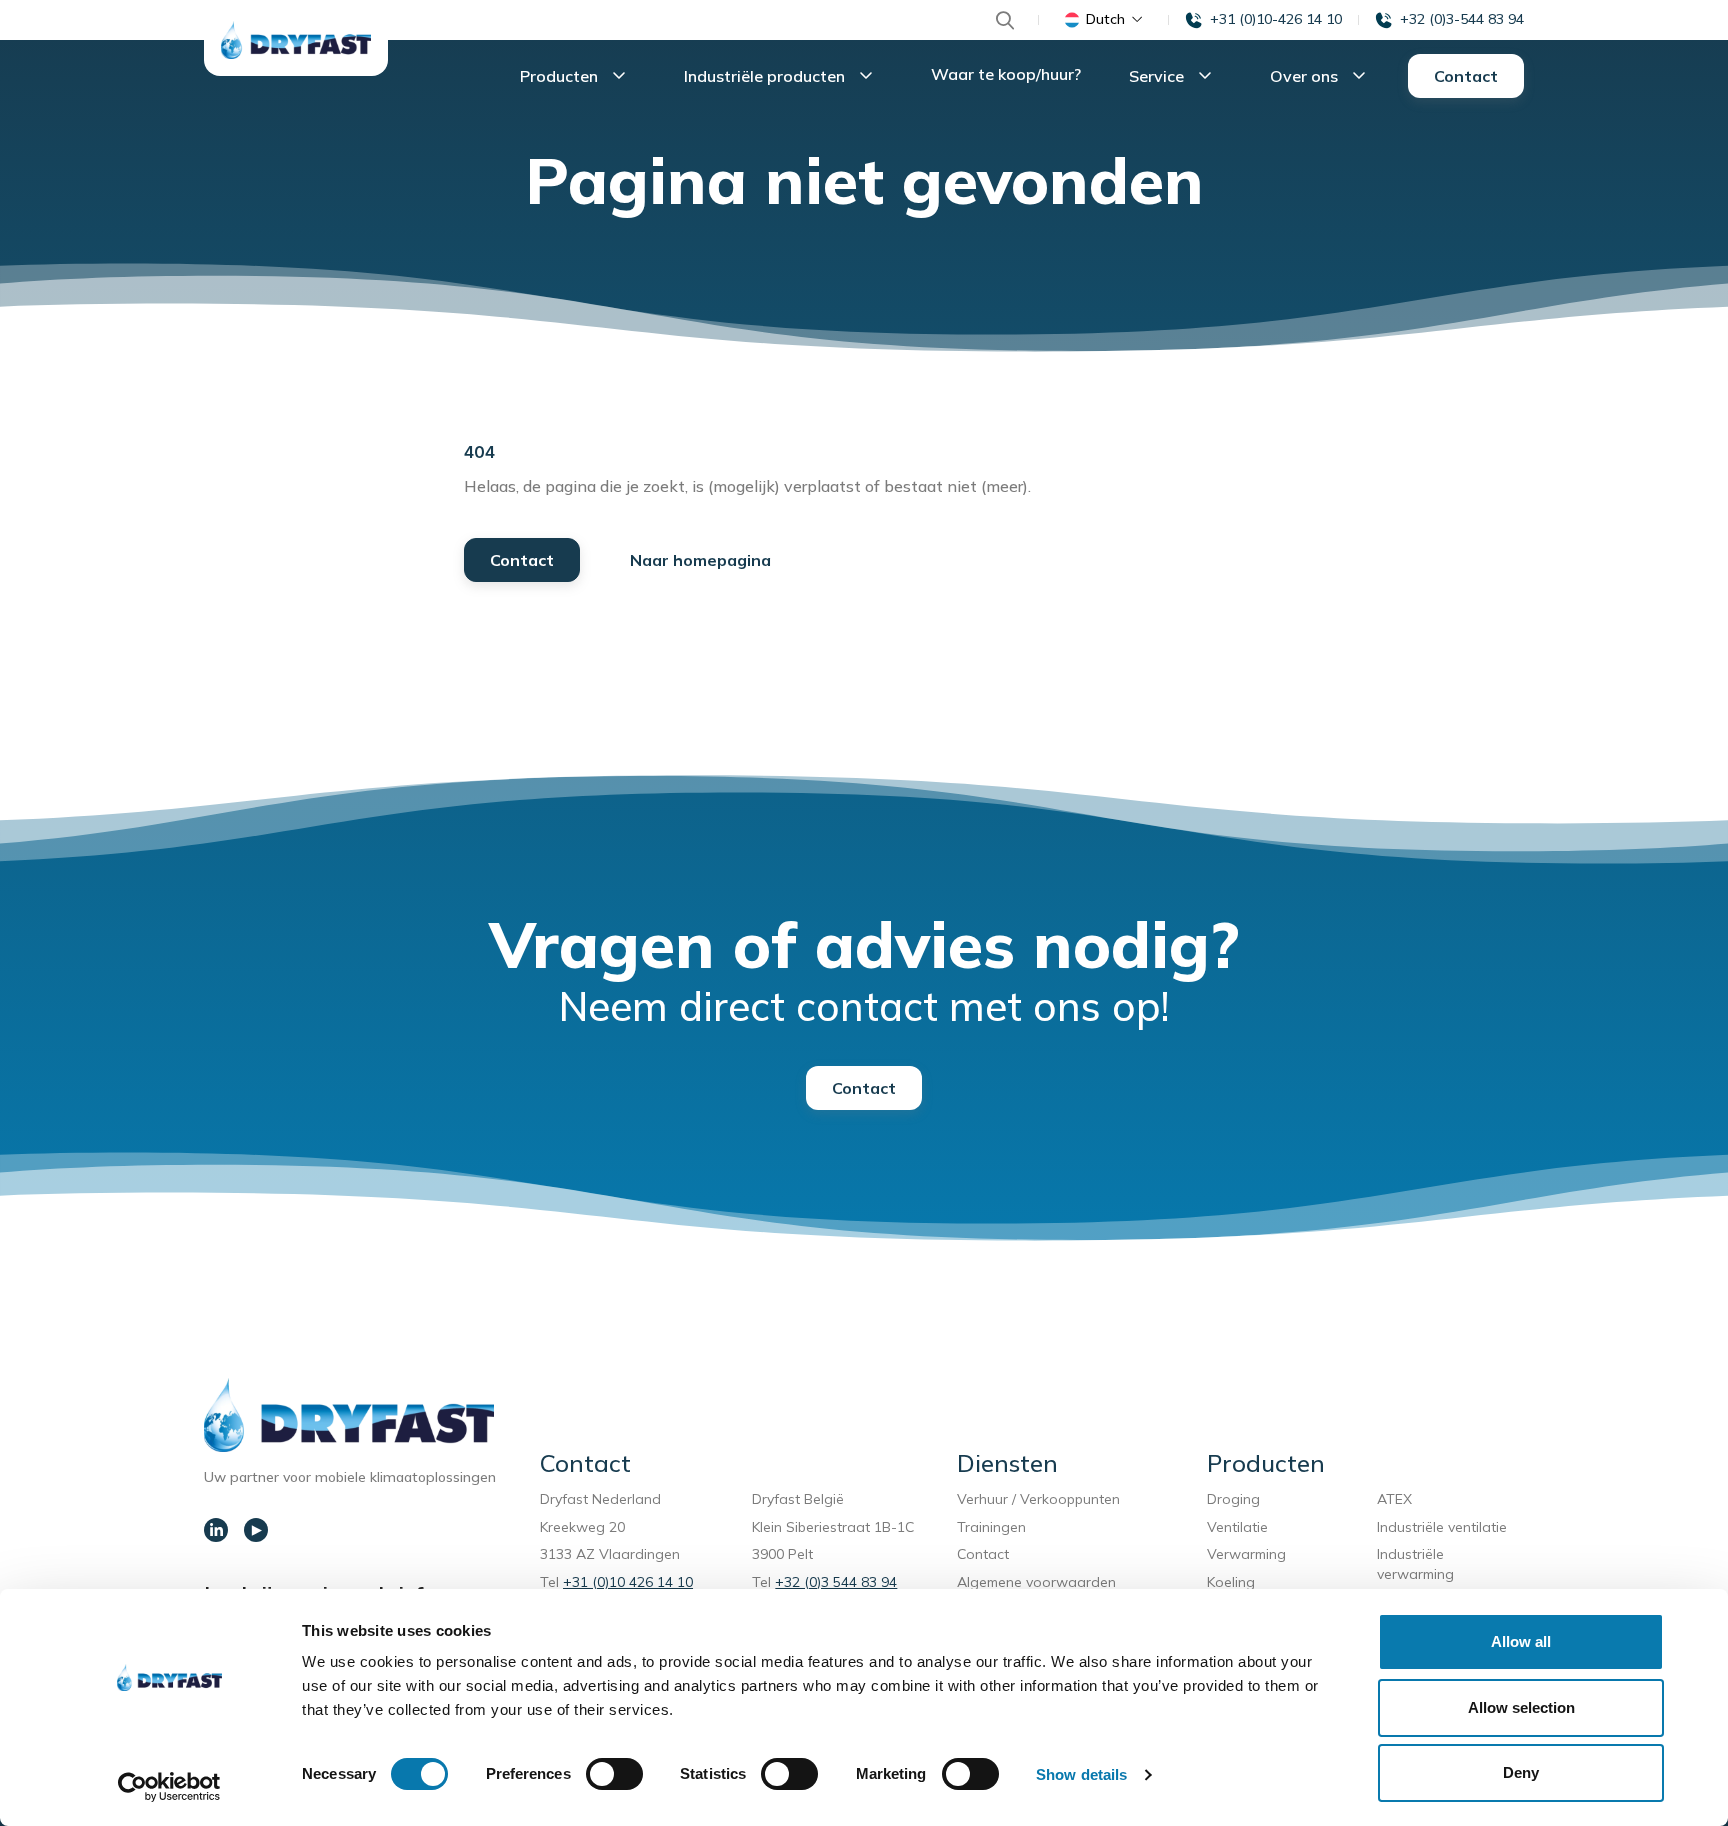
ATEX (1394, 1499)
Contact (1466, 76)
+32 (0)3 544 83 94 (836, 1582)
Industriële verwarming (1415, 1564)
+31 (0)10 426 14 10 (628, 1582)
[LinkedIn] (216, 1530)
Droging (1237, 1499)
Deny (1521, 1772)
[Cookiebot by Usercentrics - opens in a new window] (169, 1787)
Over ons (1306, 76)
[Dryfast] (296, 40)
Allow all (1521, 1641)
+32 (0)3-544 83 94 (1462, 19)
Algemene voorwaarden (1036, 1582)
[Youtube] (256, 1530)
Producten (561, 76)
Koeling (1231, 1582)
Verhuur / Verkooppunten (1038, 1499)
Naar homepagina (700, 560)
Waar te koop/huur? (1006, 74)
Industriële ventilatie (1442, 1527)
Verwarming (1246, 1554)
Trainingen (991, 1527)
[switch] (614, 1774)
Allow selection (1521, 1707)
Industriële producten (766, 76)
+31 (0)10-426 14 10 (1276, 19)
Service (1158, 76)
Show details (1081, 1774)
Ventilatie (1241, 1527)
